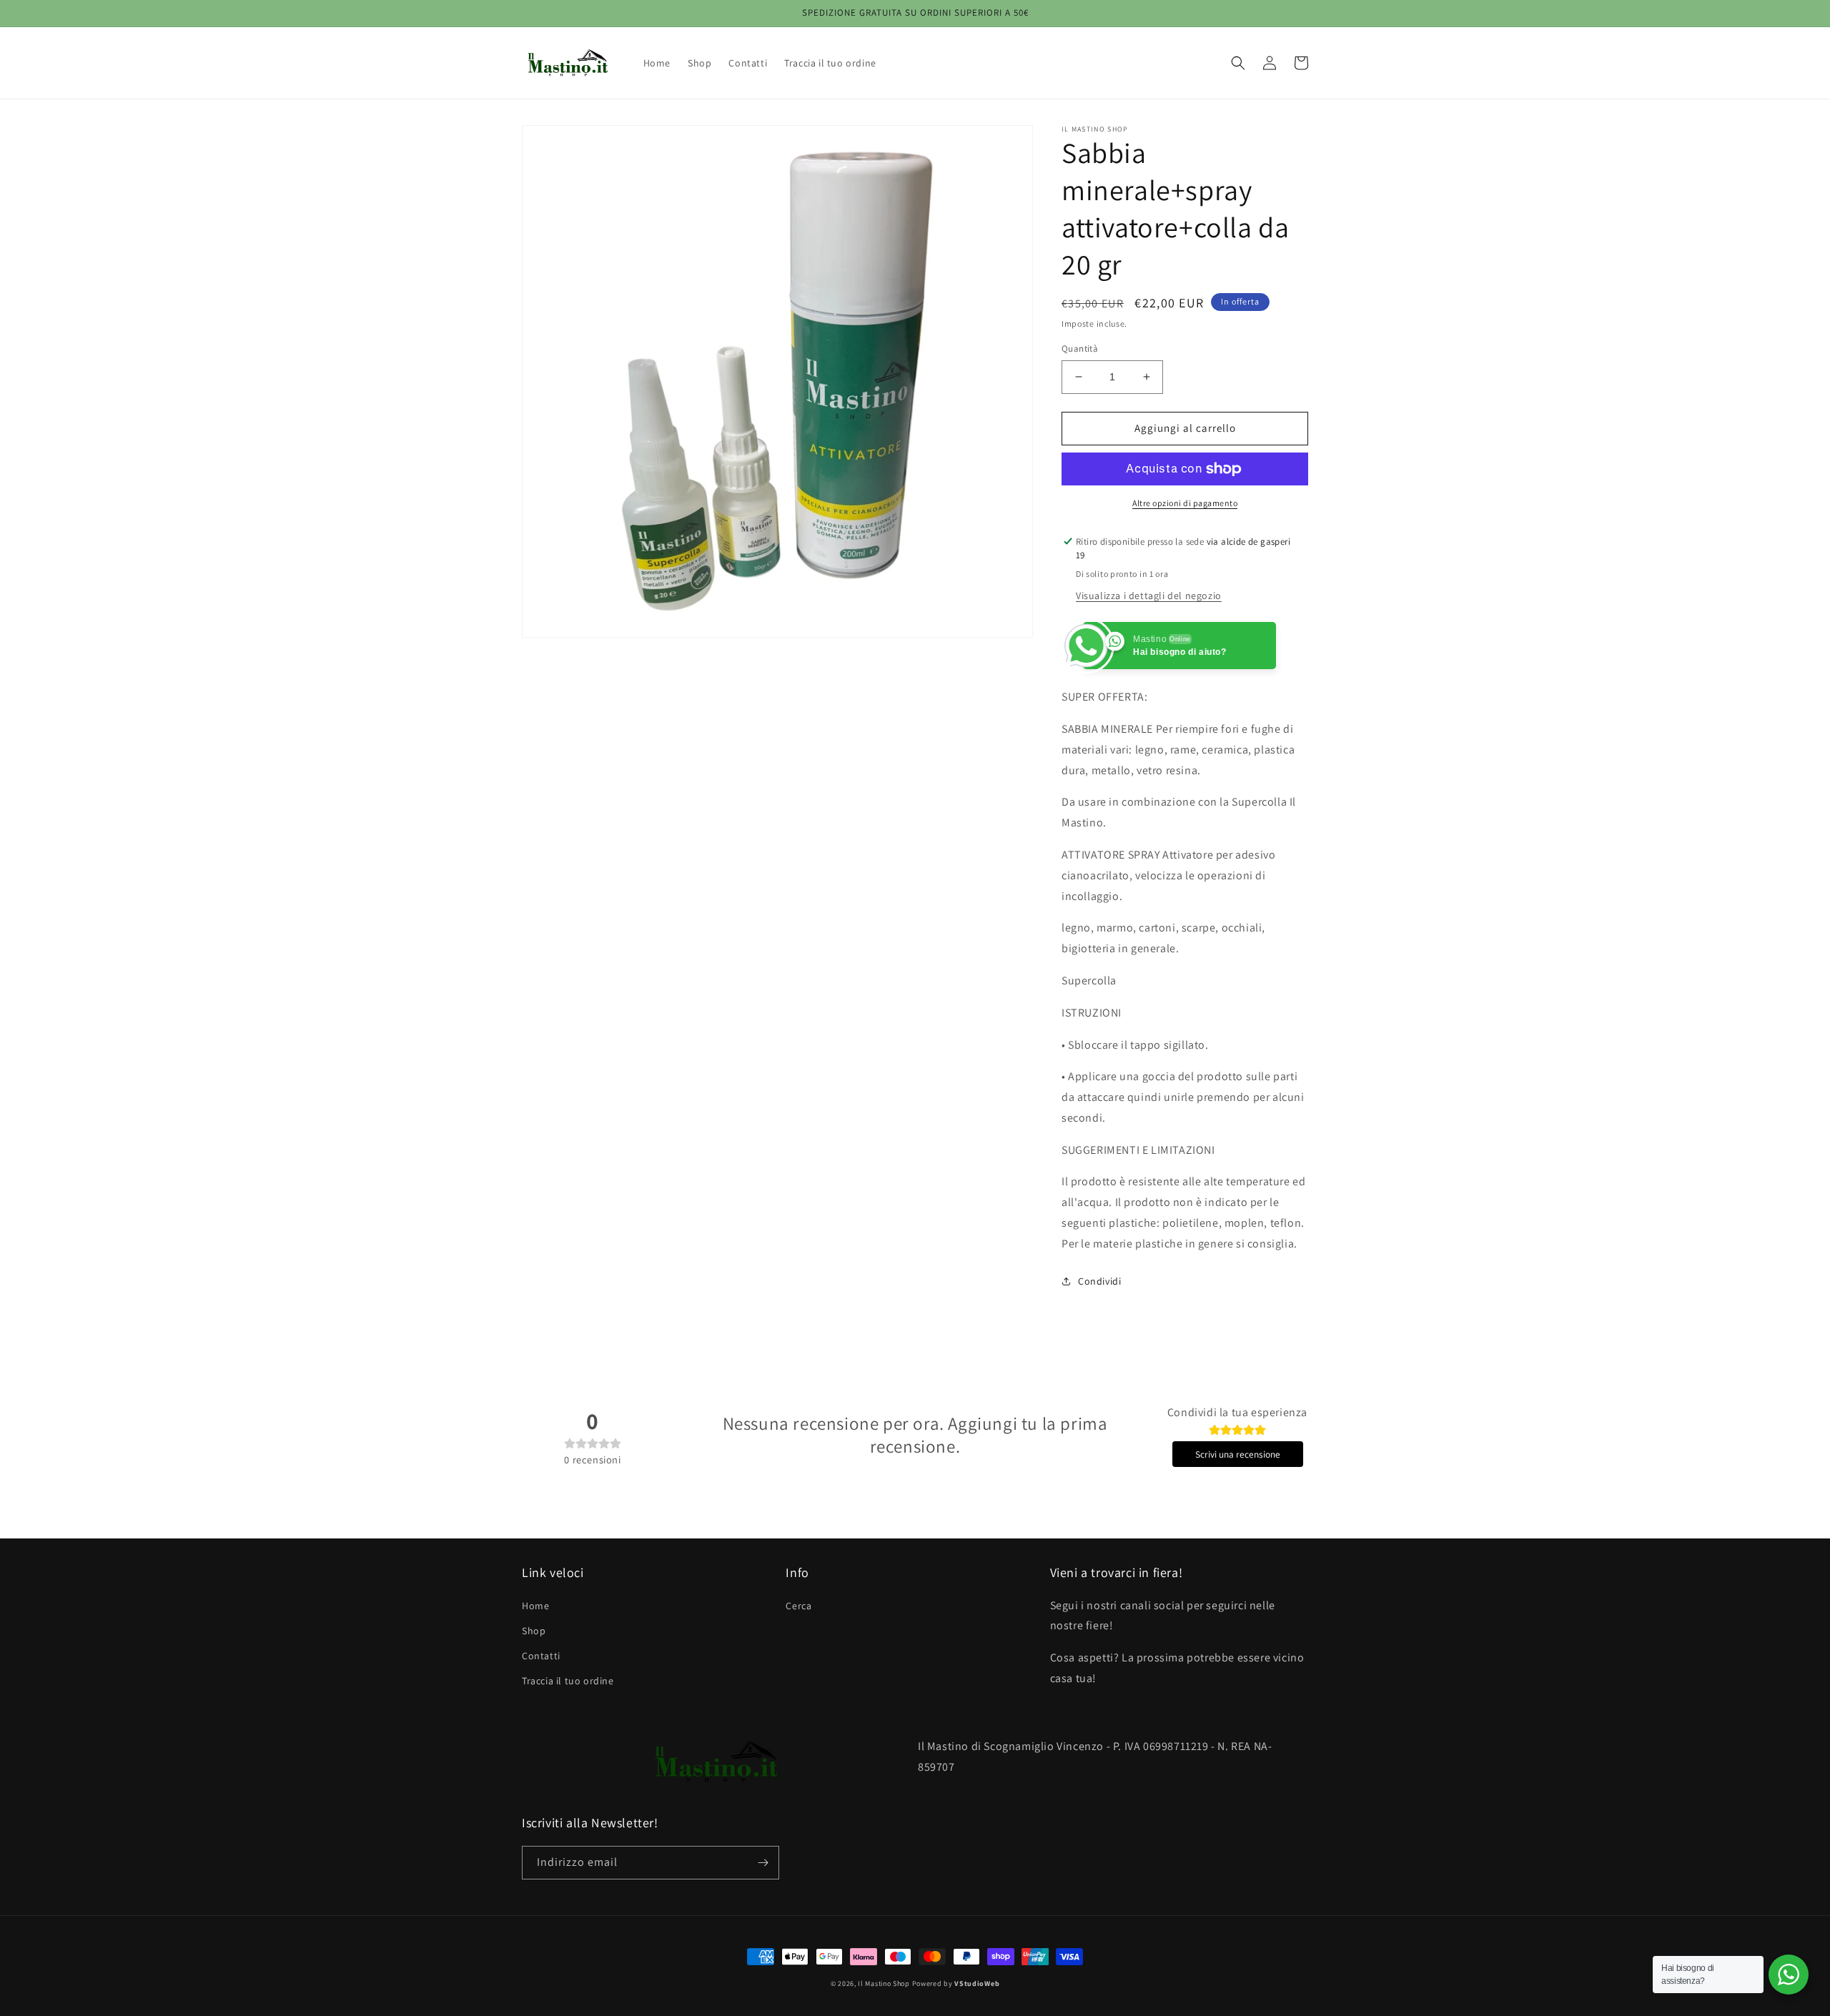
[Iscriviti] (763, 1863)
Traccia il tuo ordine (568, 1681)
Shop (534, 1631)
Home (535, 1606)
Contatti (541, 1656)
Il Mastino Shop (884, 1983)
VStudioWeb (977, 1983)
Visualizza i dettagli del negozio (1149, 596)
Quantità (1080, 349)
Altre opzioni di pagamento (1185, 503)
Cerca (798, 1606)
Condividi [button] (1099, 1281)
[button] (1238, 63)
